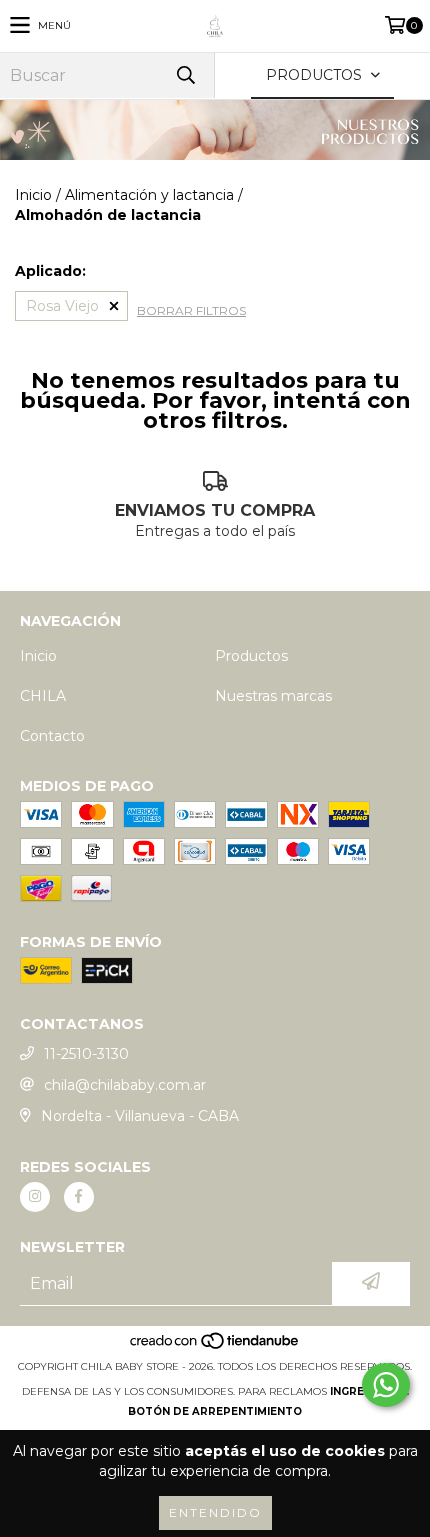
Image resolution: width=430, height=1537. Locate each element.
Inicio (33, 195)
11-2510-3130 (86, 1054)
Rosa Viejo (62, 306)
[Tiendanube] (215, 1346)
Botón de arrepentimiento (215, 1411)
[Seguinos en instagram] (35, 1197)
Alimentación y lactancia (149, 195)
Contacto (52, 736)
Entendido (215, 1512)
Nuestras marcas (273, 696)
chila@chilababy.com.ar (125, 1085)
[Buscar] (185, 75)
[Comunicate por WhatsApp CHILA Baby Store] (386, 1385)
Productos (251, 656)
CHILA (43, 696)
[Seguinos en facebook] (79, 1197)
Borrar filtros (191, 310)
